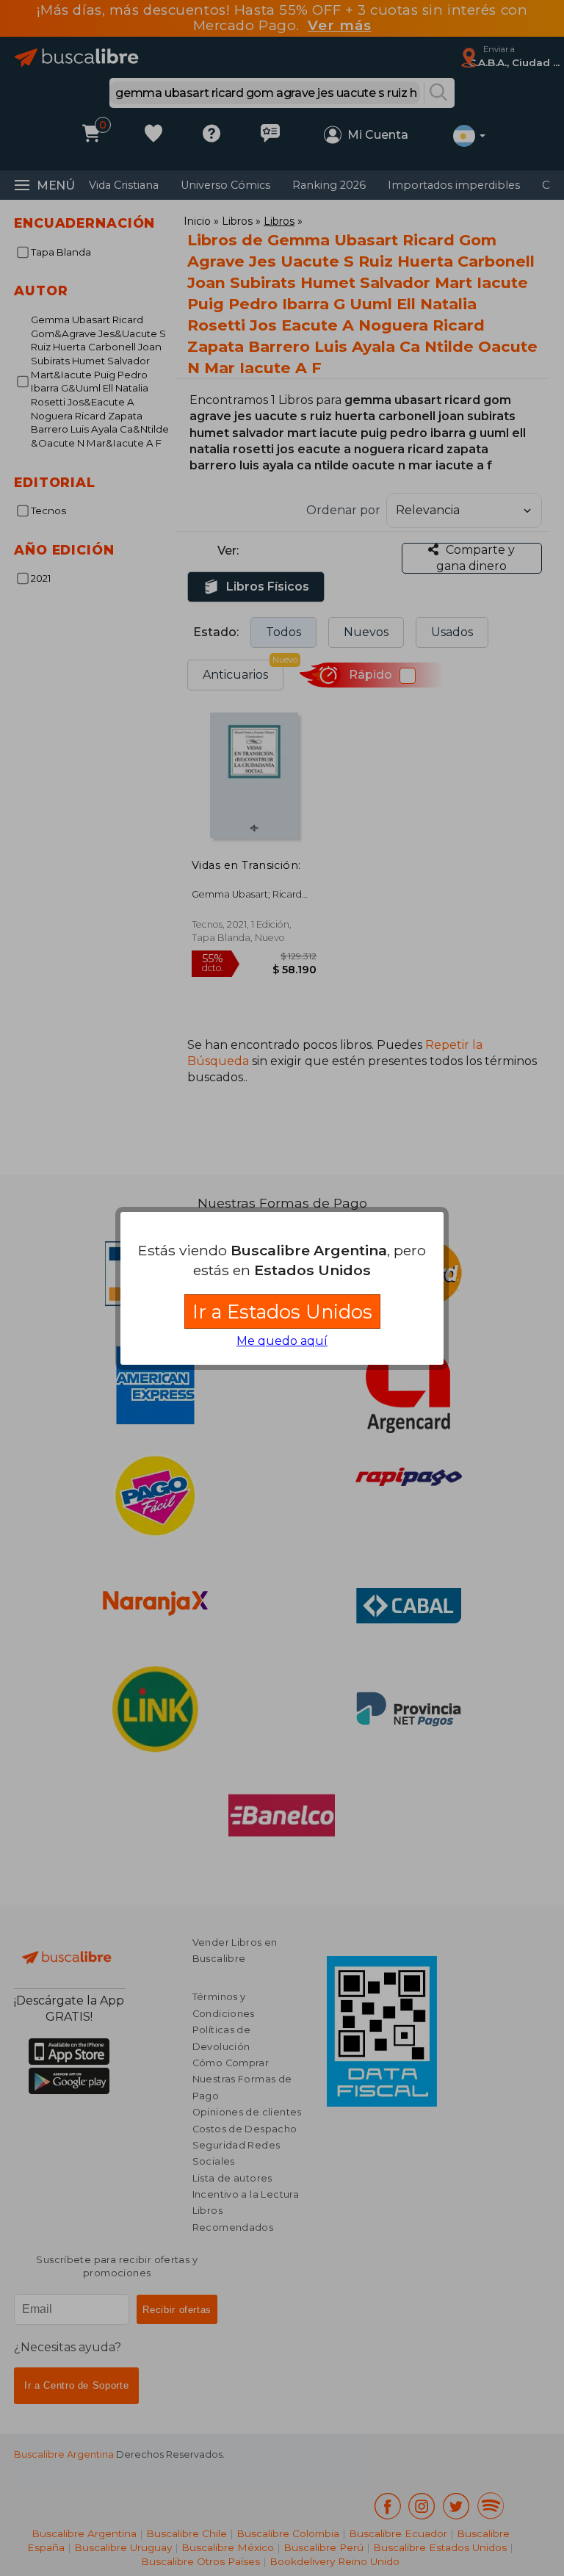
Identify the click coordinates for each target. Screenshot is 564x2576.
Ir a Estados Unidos (282, 1312)
